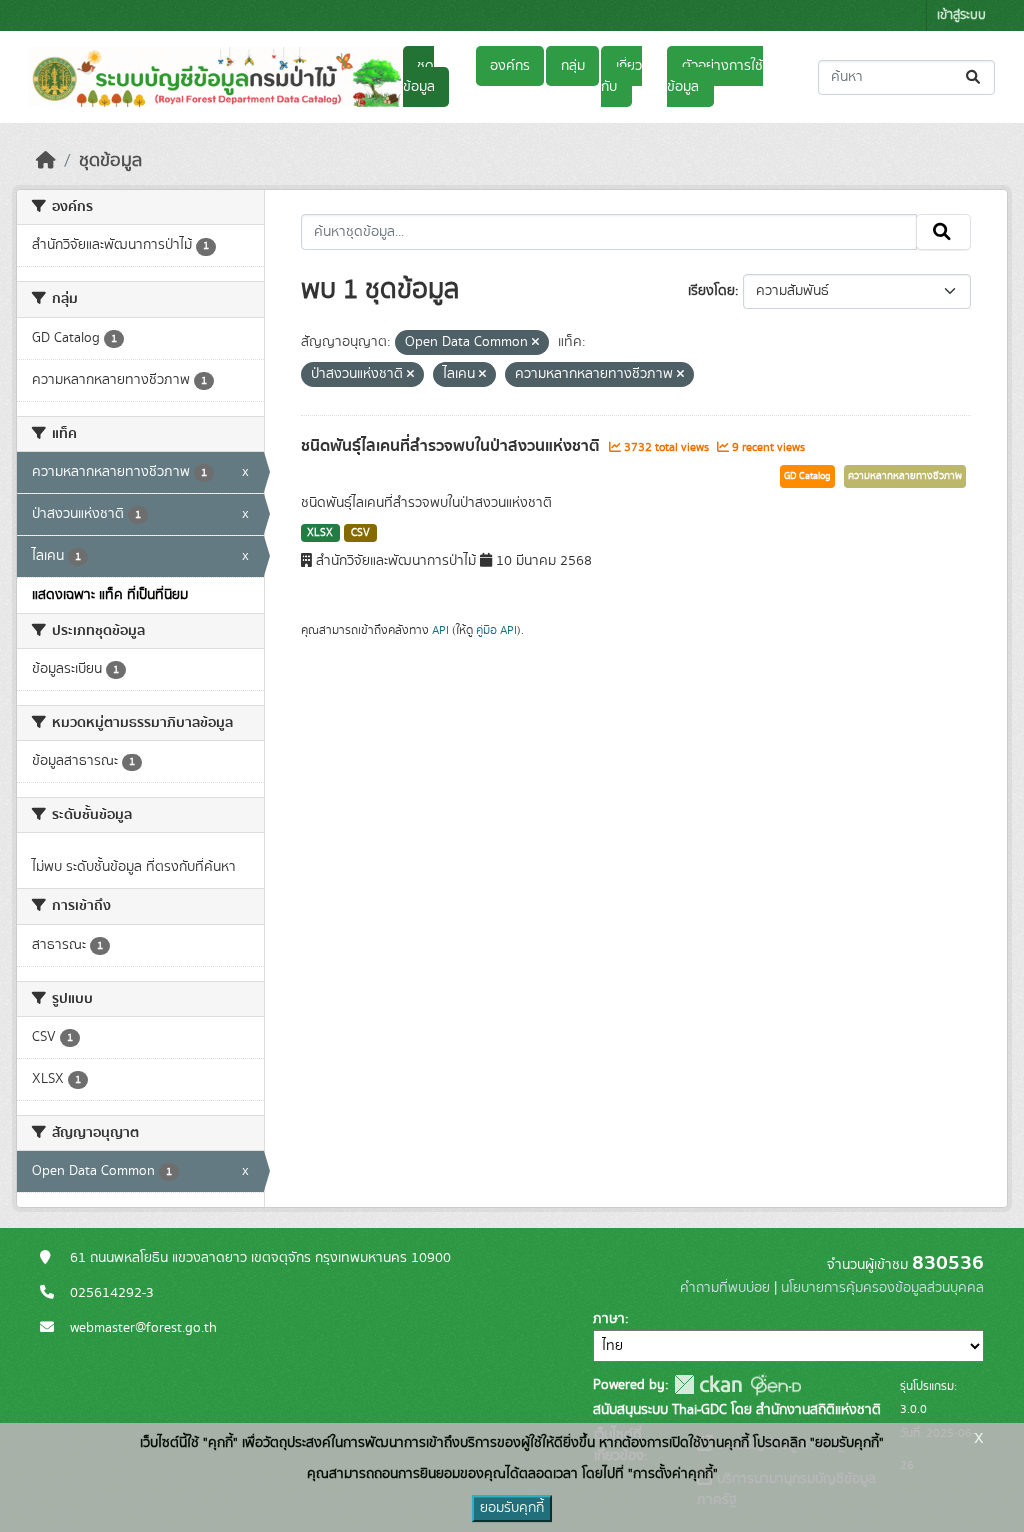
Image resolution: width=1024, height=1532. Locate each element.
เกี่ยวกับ (621, 76)
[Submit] (974, 77)
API (440, 630)
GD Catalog (807, 476)
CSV (360, 533)
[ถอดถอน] (535, 343)
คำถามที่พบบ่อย (725, 1288)
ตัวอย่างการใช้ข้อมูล (714, 76)
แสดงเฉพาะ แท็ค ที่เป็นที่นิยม (110, 595)
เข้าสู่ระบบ (961, 15)
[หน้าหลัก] (46, 161)
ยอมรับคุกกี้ (512, 1508)
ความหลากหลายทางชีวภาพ (905, 476)
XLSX (320, 533)
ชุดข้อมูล (419, 76)
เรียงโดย (711, 291)
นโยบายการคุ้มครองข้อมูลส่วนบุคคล (882, 1288)
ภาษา (609, 1319)
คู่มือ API (496, 630)
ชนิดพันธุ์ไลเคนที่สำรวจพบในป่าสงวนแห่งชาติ (452, 446)
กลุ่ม (573, 66)
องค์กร (510, 66)
